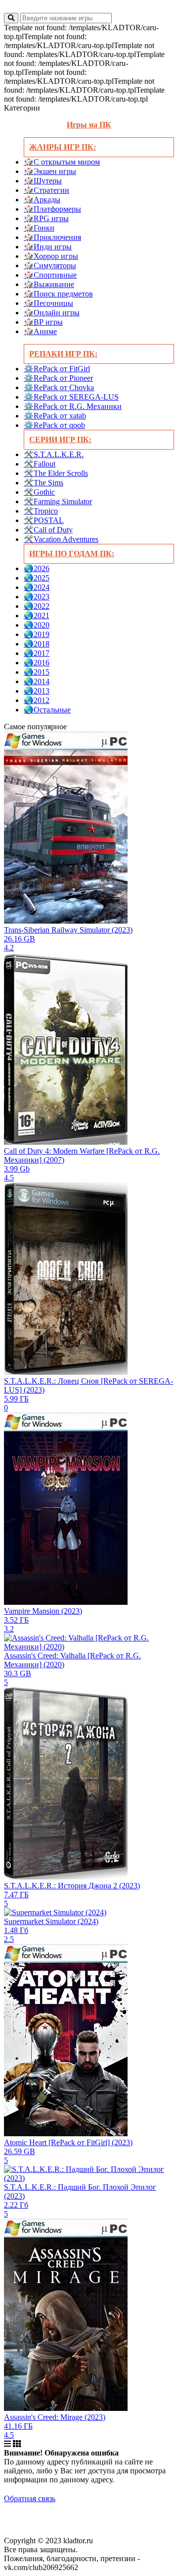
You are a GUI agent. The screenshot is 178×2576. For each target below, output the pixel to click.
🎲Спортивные (50, 275)
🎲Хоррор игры (51, 256)
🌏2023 (37, 597)
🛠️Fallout (40, 464)
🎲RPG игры (46, 218)
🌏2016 (37, 663)
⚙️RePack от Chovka (59, 387)
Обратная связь (30, 2498)
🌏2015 (37, 672)
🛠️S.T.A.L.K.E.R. (54, 454)
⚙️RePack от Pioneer (58, 378)
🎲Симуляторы (50, 265)
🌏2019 (37, 634)
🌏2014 (37, 681)
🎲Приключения (52, 237)
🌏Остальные (47, 710)
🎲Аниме (40, 331)
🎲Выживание (49, 284)
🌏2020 (37, 625)
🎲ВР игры (43, 322)
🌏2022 (37, 606)
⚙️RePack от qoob (54, 425)
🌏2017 (37, 653)
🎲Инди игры (48, 247)
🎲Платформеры (52, 209)
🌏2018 (37, 644)
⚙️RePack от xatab (55, 416)
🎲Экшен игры (50, 171)
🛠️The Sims (44, 483)
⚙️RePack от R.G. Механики (73, 406)
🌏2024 (37, 587)
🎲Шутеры (43, 181)
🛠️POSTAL (44, 520)
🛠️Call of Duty (48, 530)
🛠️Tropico (41, 511)
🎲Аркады (42, 200)
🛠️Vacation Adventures (61, 539)
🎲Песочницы (48, 303)
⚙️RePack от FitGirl (57, 369)
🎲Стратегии (46, 190)
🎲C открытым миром (62, 162)
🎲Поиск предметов (58, 294)
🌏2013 (37, 691)
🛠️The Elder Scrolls (56, 473)
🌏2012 (37, 700)
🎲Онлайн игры (52, 313)
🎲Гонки (39, 228)
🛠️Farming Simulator (58, 501)
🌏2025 (37, 578)
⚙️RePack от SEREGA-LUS (71, 397)
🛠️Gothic (39, 492)
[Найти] (11, 18)
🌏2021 (37, 615)
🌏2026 (37, 568)
